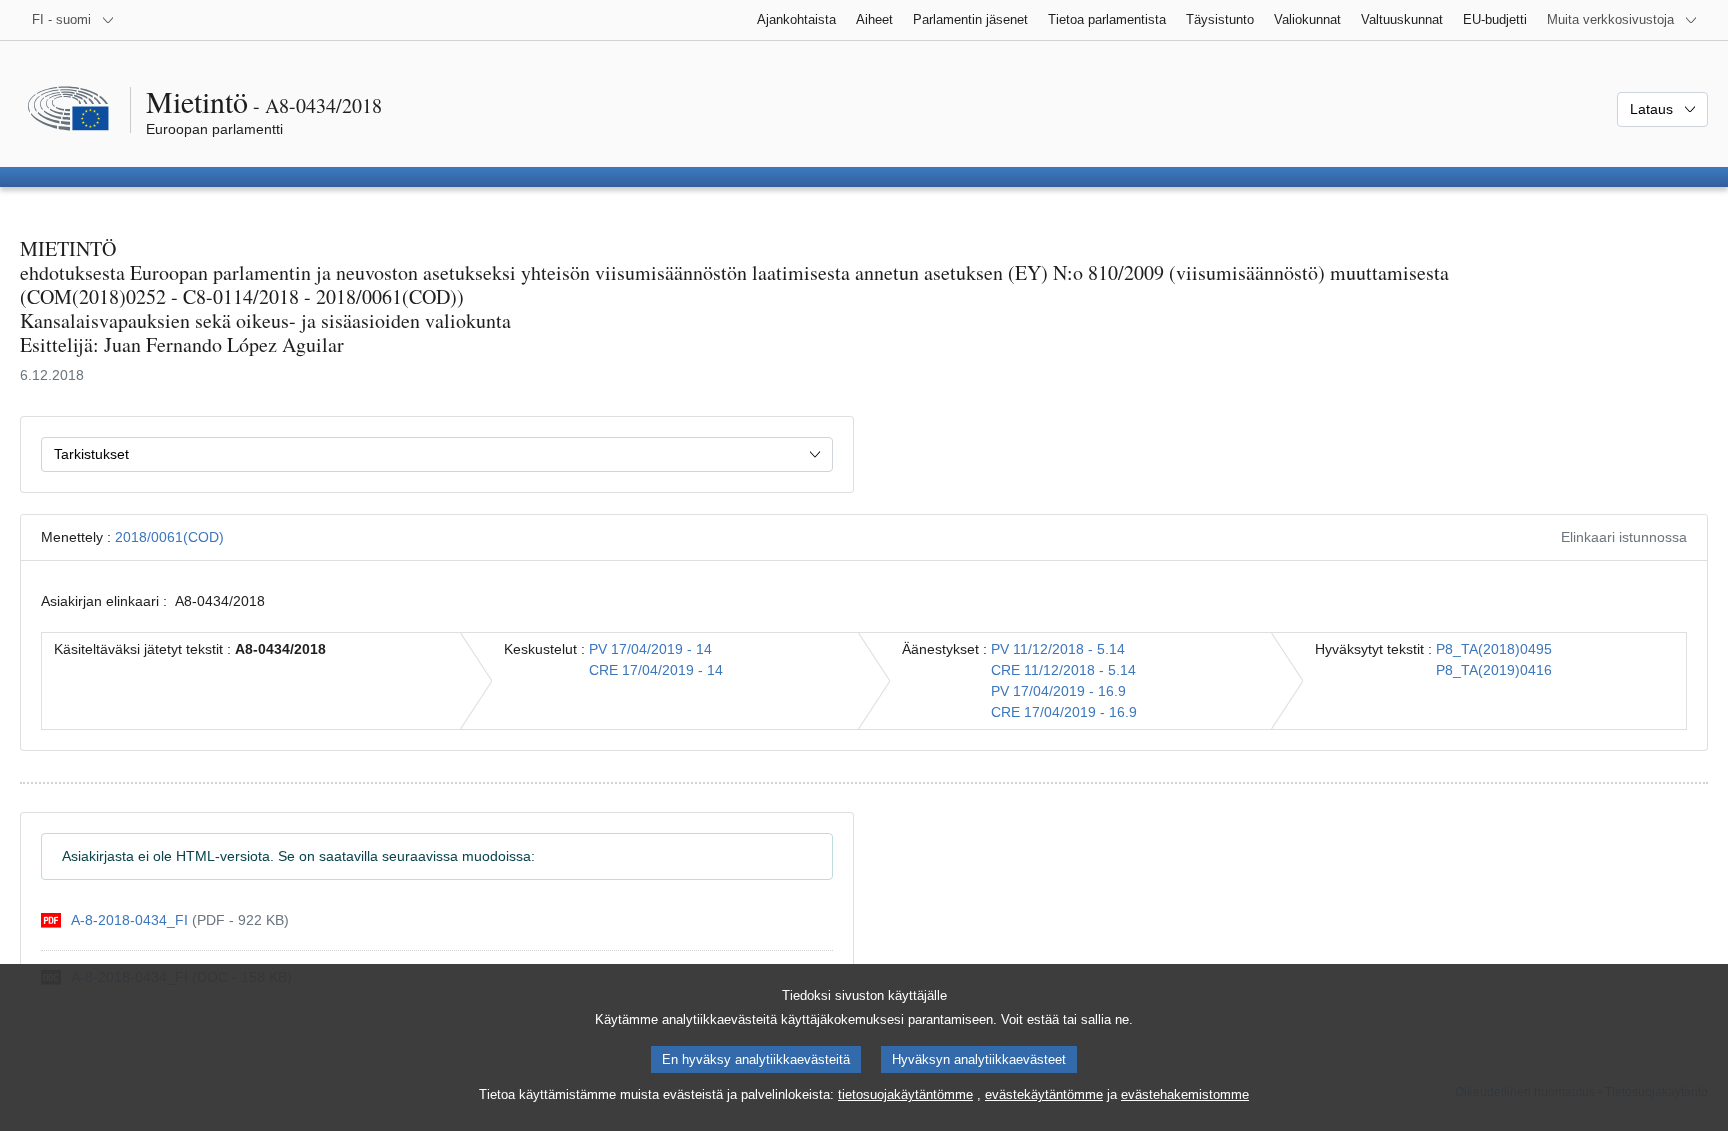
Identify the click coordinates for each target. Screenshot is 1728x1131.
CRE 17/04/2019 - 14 (656, 670)
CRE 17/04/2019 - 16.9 (1064, 712)
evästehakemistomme (1185, 1094)
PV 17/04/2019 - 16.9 (1058, 691)
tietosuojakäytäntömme (905, 1094)
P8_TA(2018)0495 (1494, 649)
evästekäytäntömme (1044, 1094)
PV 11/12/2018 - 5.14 (1058, 649)
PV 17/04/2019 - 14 (650, 649)
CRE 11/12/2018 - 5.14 (1063, 670)
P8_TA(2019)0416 (1494, 670)
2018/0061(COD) (169, 537)
